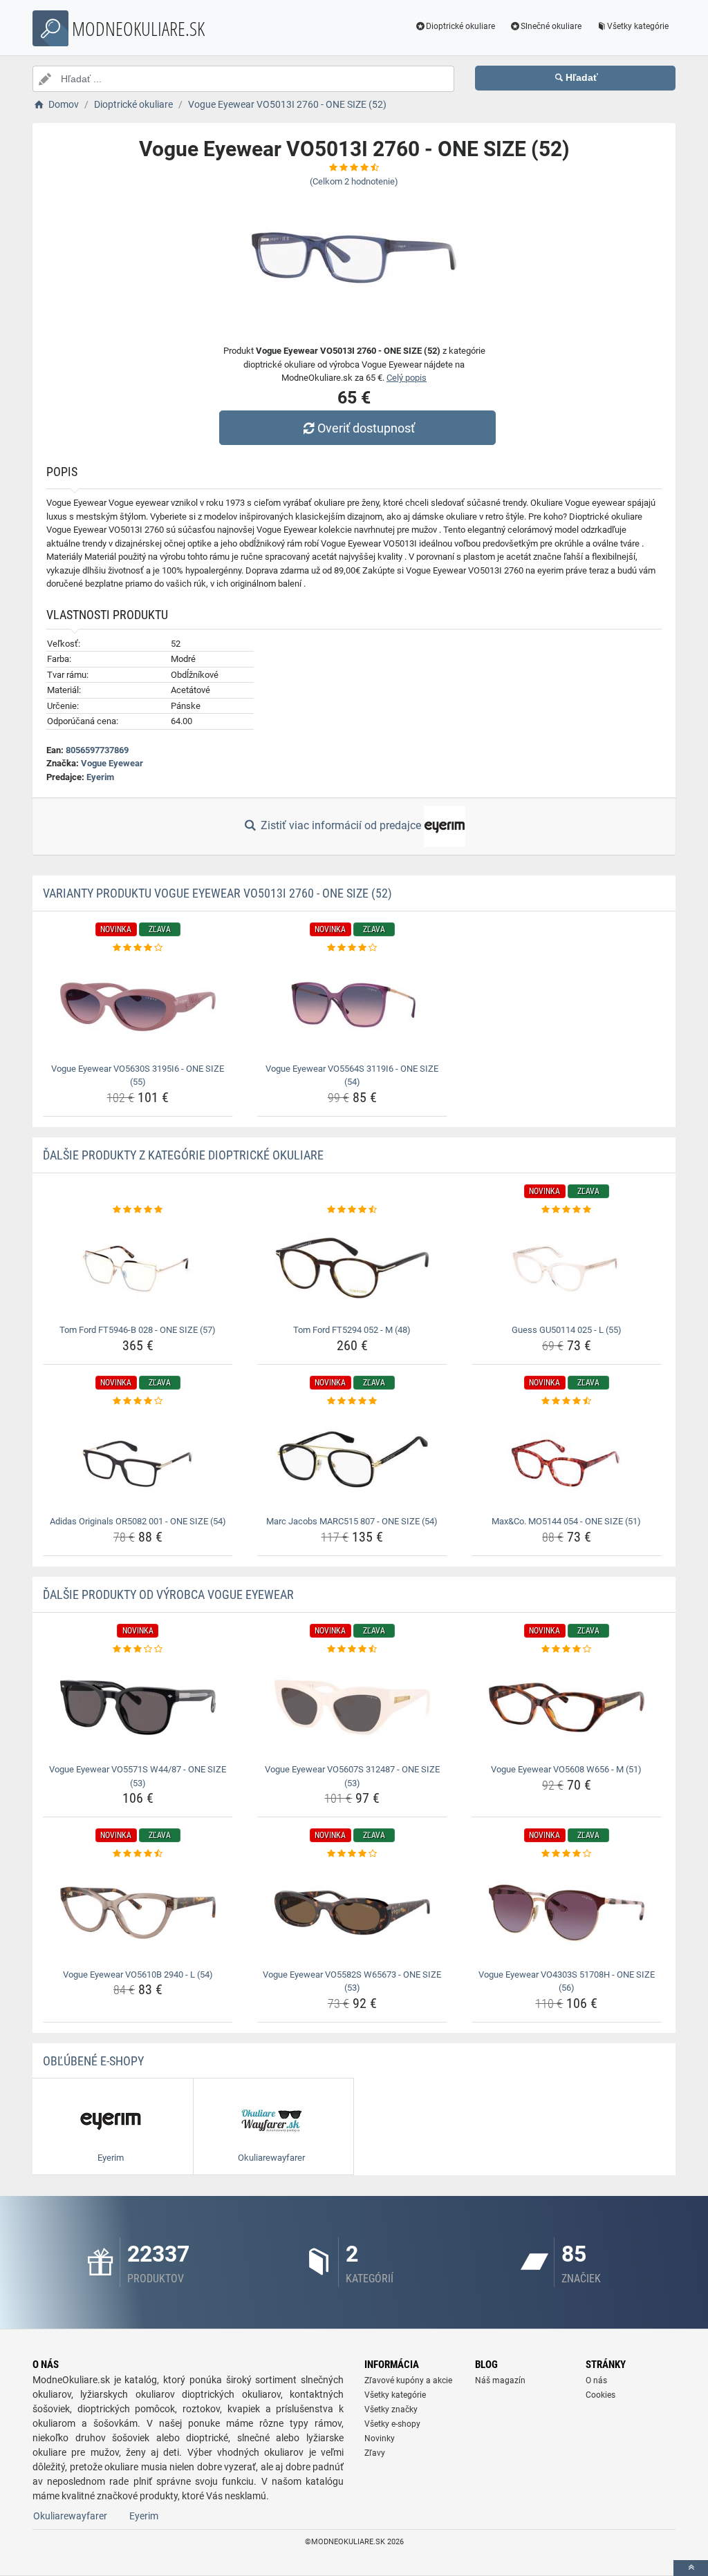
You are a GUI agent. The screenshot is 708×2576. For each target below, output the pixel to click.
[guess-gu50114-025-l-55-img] (567, 1268)
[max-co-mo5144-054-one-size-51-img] (567, 1459)
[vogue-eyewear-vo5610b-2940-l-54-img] (138, 1913)
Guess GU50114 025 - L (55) (567, 1330)
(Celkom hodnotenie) (354, 181)
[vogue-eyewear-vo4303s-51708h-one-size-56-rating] (567, 1854)
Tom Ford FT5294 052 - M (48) (352, 1330)
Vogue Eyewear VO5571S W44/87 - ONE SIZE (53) (138, 1776)
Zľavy (375, 2453)
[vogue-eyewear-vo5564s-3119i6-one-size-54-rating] (352, 948)
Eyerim (100, 777)
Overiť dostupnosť (366, 428)
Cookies (600, 2395)
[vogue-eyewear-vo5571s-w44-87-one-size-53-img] (138, 1707)
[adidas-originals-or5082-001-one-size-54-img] (138, 1459)
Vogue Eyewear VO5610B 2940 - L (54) (138, 1974)
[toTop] (691, 2568)
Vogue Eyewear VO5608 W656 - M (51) (566, 1769)
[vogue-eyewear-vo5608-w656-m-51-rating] (567, 1649)
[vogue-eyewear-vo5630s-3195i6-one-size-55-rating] (138, 948)
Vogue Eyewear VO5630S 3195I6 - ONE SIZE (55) (138, 1076)
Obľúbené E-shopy (93, 2061)
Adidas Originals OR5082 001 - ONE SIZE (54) (138, 1521)
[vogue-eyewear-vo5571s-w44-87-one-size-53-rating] (138, 1649)
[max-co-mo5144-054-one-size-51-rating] (567, 1401)
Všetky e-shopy (392, 2424)
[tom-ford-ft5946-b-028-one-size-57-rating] (138, 1210)
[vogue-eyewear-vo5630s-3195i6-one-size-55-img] (138, 1007)
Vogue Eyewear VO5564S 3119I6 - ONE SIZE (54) (352, 1076)
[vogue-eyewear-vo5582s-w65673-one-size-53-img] (352, 1913)
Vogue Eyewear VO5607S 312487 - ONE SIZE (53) (352, 1776)
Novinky (380, 2438)
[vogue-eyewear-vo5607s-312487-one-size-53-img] (352, 1707)
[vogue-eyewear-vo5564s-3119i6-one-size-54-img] (352, 1007)
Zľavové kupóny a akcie (408, 2380)
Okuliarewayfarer (70, 2516)
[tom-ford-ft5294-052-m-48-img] (352, 1268)
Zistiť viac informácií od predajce (341, 825)
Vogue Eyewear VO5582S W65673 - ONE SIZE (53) (352, 1981)
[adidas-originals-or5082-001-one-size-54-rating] (138, 1401)
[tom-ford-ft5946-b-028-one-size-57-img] (138, 1268)
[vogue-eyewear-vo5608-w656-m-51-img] (567, 1707)
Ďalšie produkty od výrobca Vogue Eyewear (168, 1594)
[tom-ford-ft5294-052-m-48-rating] (352, 1210)
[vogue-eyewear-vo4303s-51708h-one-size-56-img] (567, 1913)
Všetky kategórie (638, 26)
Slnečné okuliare (551, 26)
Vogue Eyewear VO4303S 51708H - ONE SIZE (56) (567, 1981)
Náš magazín (500, 2380)
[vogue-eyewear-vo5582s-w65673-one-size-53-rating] (352, 1854)
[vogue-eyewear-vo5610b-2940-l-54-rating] (138, 1854)
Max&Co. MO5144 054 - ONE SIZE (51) (566, 1521)
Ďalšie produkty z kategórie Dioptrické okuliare (183, 1155)
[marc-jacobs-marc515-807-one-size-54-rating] (352, 1401)
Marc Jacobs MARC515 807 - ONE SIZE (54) (352, 1521)
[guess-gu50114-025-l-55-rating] (567, 1210)
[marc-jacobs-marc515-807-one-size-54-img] (352, 1459)
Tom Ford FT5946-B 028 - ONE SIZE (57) (138, 1330)
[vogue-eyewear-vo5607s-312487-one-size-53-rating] (352, 1649)
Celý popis (407, 378)
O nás (596, 2380)
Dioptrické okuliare (460, 26)
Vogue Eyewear (112, 763)
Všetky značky (391, 2409)
